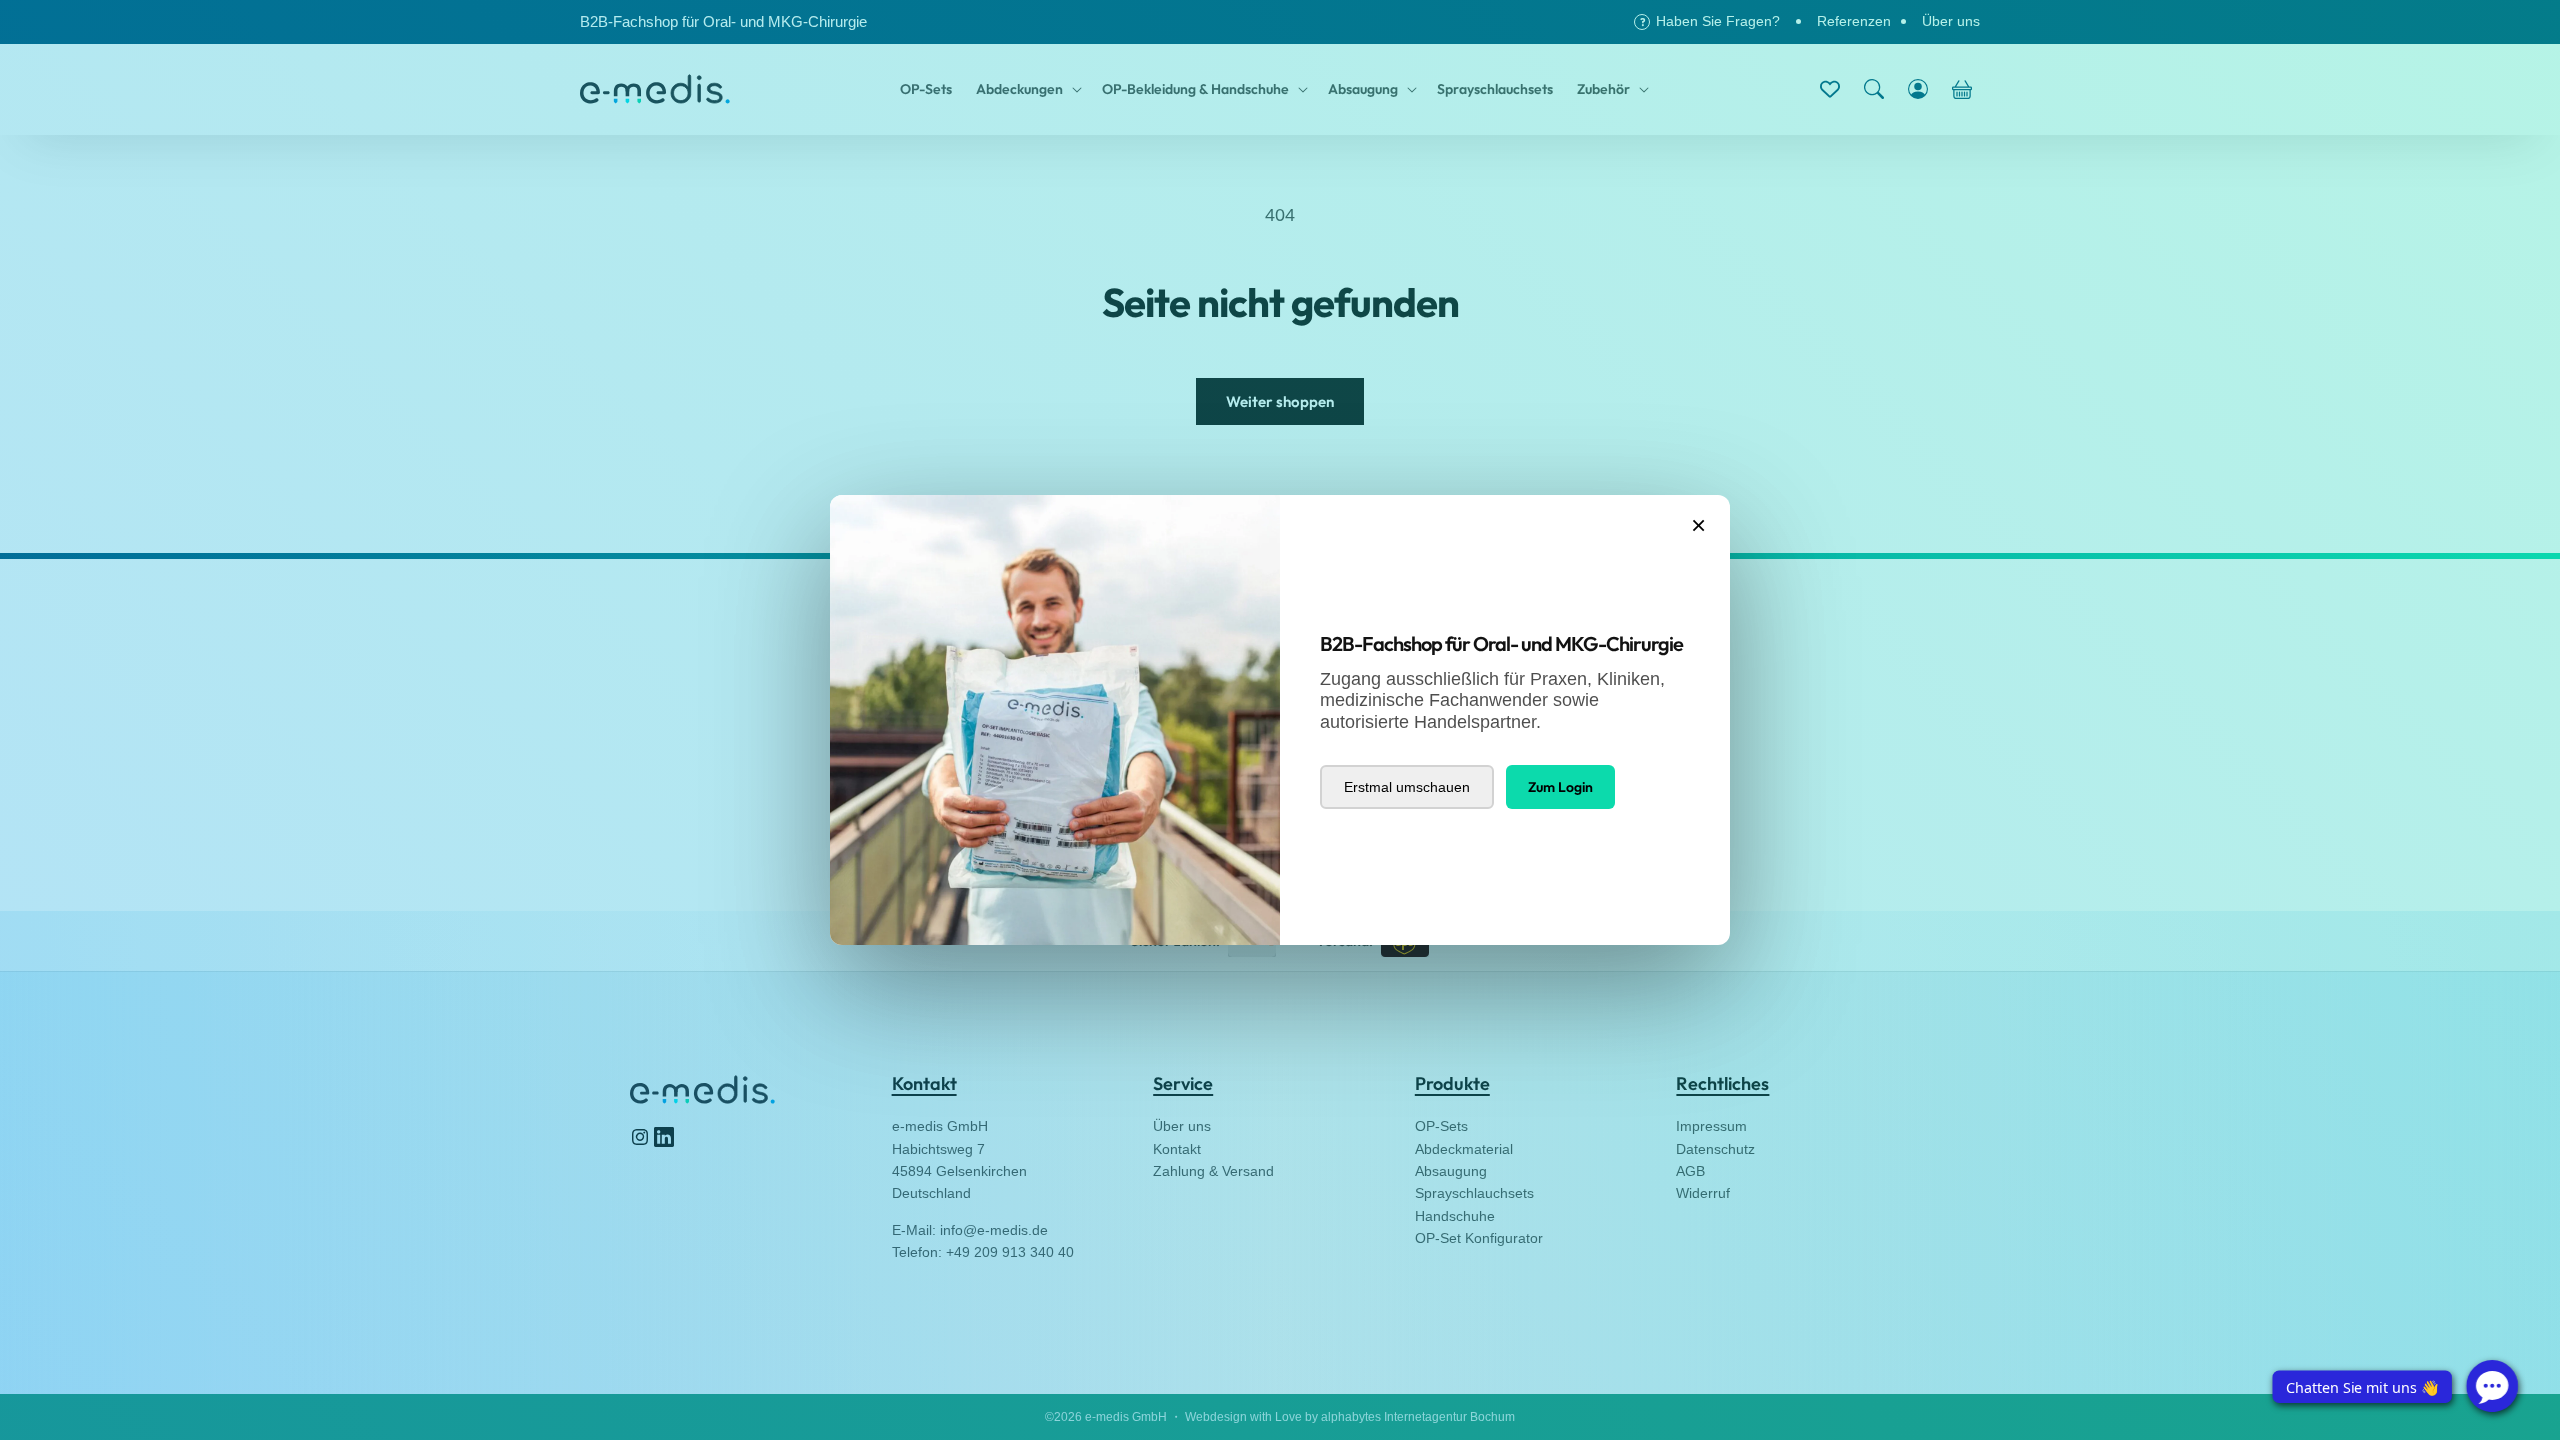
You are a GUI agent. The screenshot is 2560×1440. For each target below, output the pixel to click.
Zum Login (1560, 787)
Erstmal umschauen (1407, 787)
